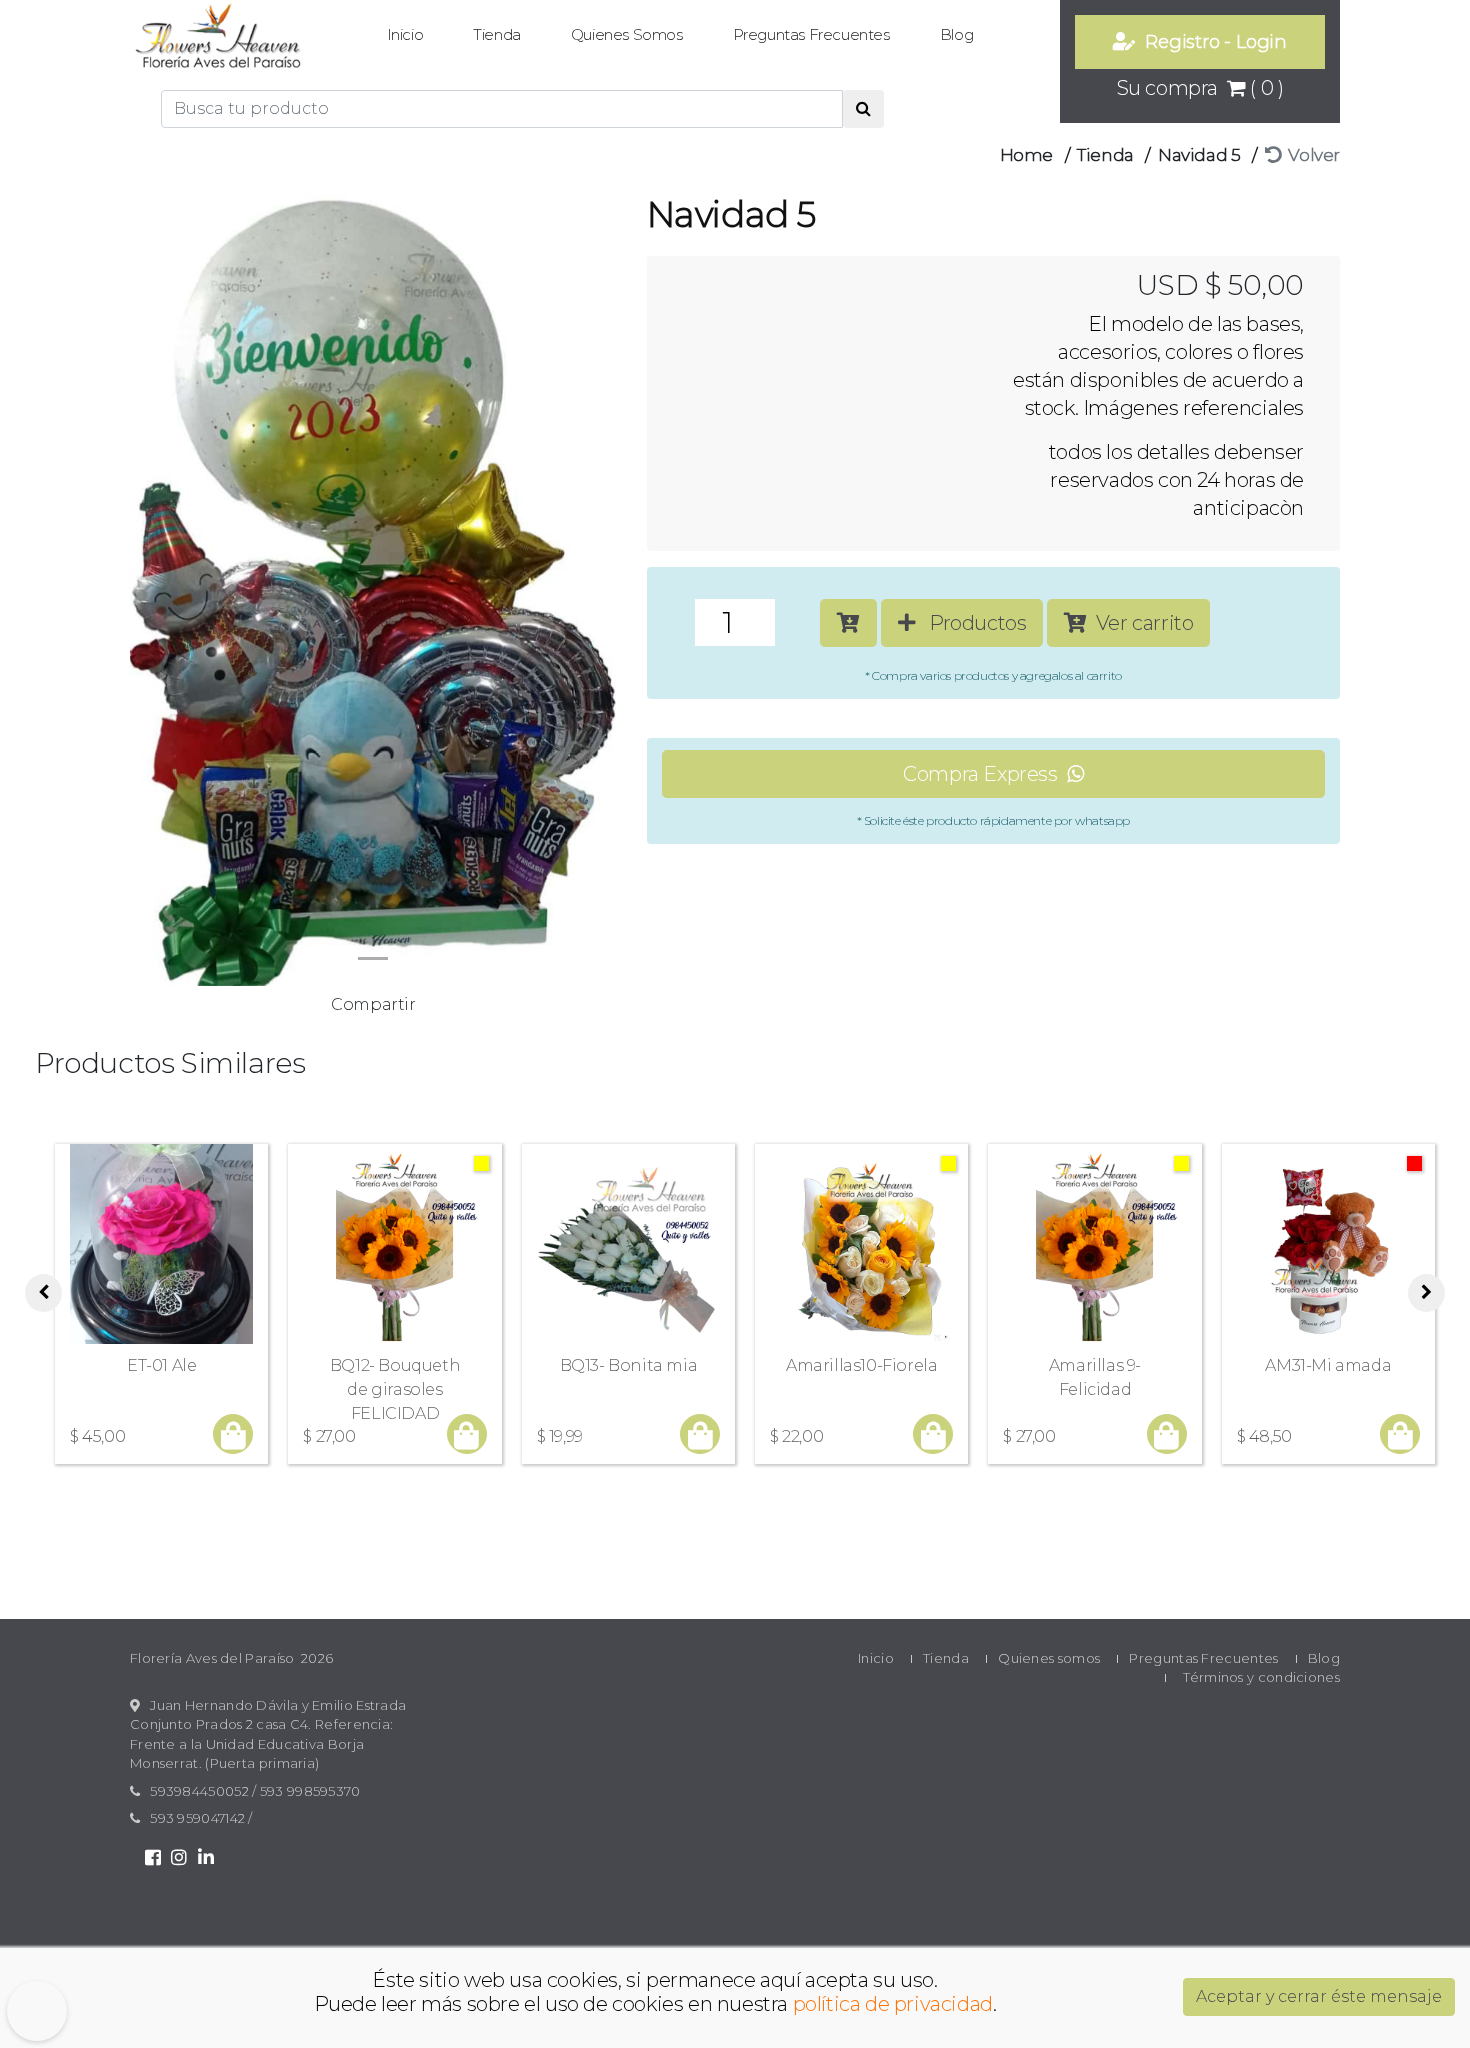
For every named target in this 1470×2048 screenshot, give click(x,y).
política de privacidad (893, 2004)
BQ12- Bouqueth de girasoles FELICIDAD (395, 1389)
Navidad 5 (1199, 155)
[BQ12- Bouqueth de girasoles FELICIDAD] (394, 1244)
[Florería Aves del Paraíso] (218, 37)
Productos (970, 623)
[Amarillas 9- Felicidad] (1094, 1244)
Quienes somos (627, 34)
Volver (1310, 155)
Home (1026, 155)
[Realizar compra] (233, 1436)
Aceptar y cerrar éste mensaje (1319, 1996)
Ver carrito (1140, 623)
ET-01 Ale (161, 1365)
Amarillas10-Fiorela (861, 1365)
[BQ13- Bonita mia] (628, 1244)
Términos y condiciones (1261, 1677)
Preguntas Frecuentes (811, 34)
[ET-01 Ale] (161, 1244)
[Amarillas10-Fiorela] (861, 1244)
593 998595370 (310, 1791)
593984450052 (199, 1791)
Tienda (497, 34)
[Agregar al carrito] (848, 623)
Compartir (373, 1004)
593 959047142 (197, 1818)
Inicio (405, 34)
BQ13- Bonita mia (629, 1365)
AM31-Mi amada (1328, 1365)
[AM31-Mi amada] (1328, 1244)
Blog (956, 34)
